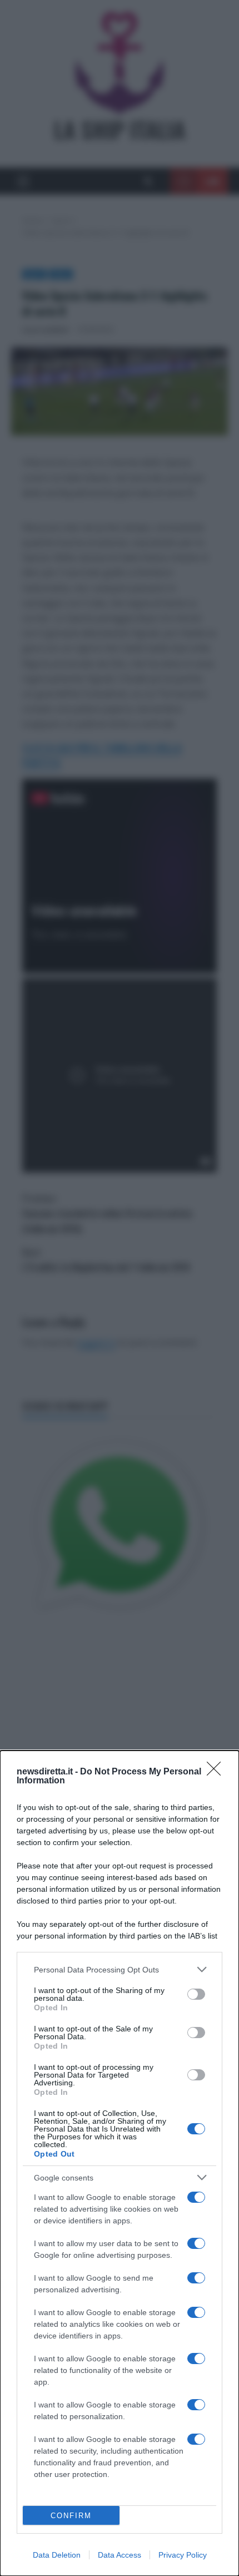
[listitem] (120, 1969)
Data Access (120, 2555)
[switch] (196, 1994)
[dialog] (120, 2163)
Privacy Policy (183, 2555)
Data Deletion (57, 2555)
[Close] (217, 1772)
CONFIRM (71, 2516)
